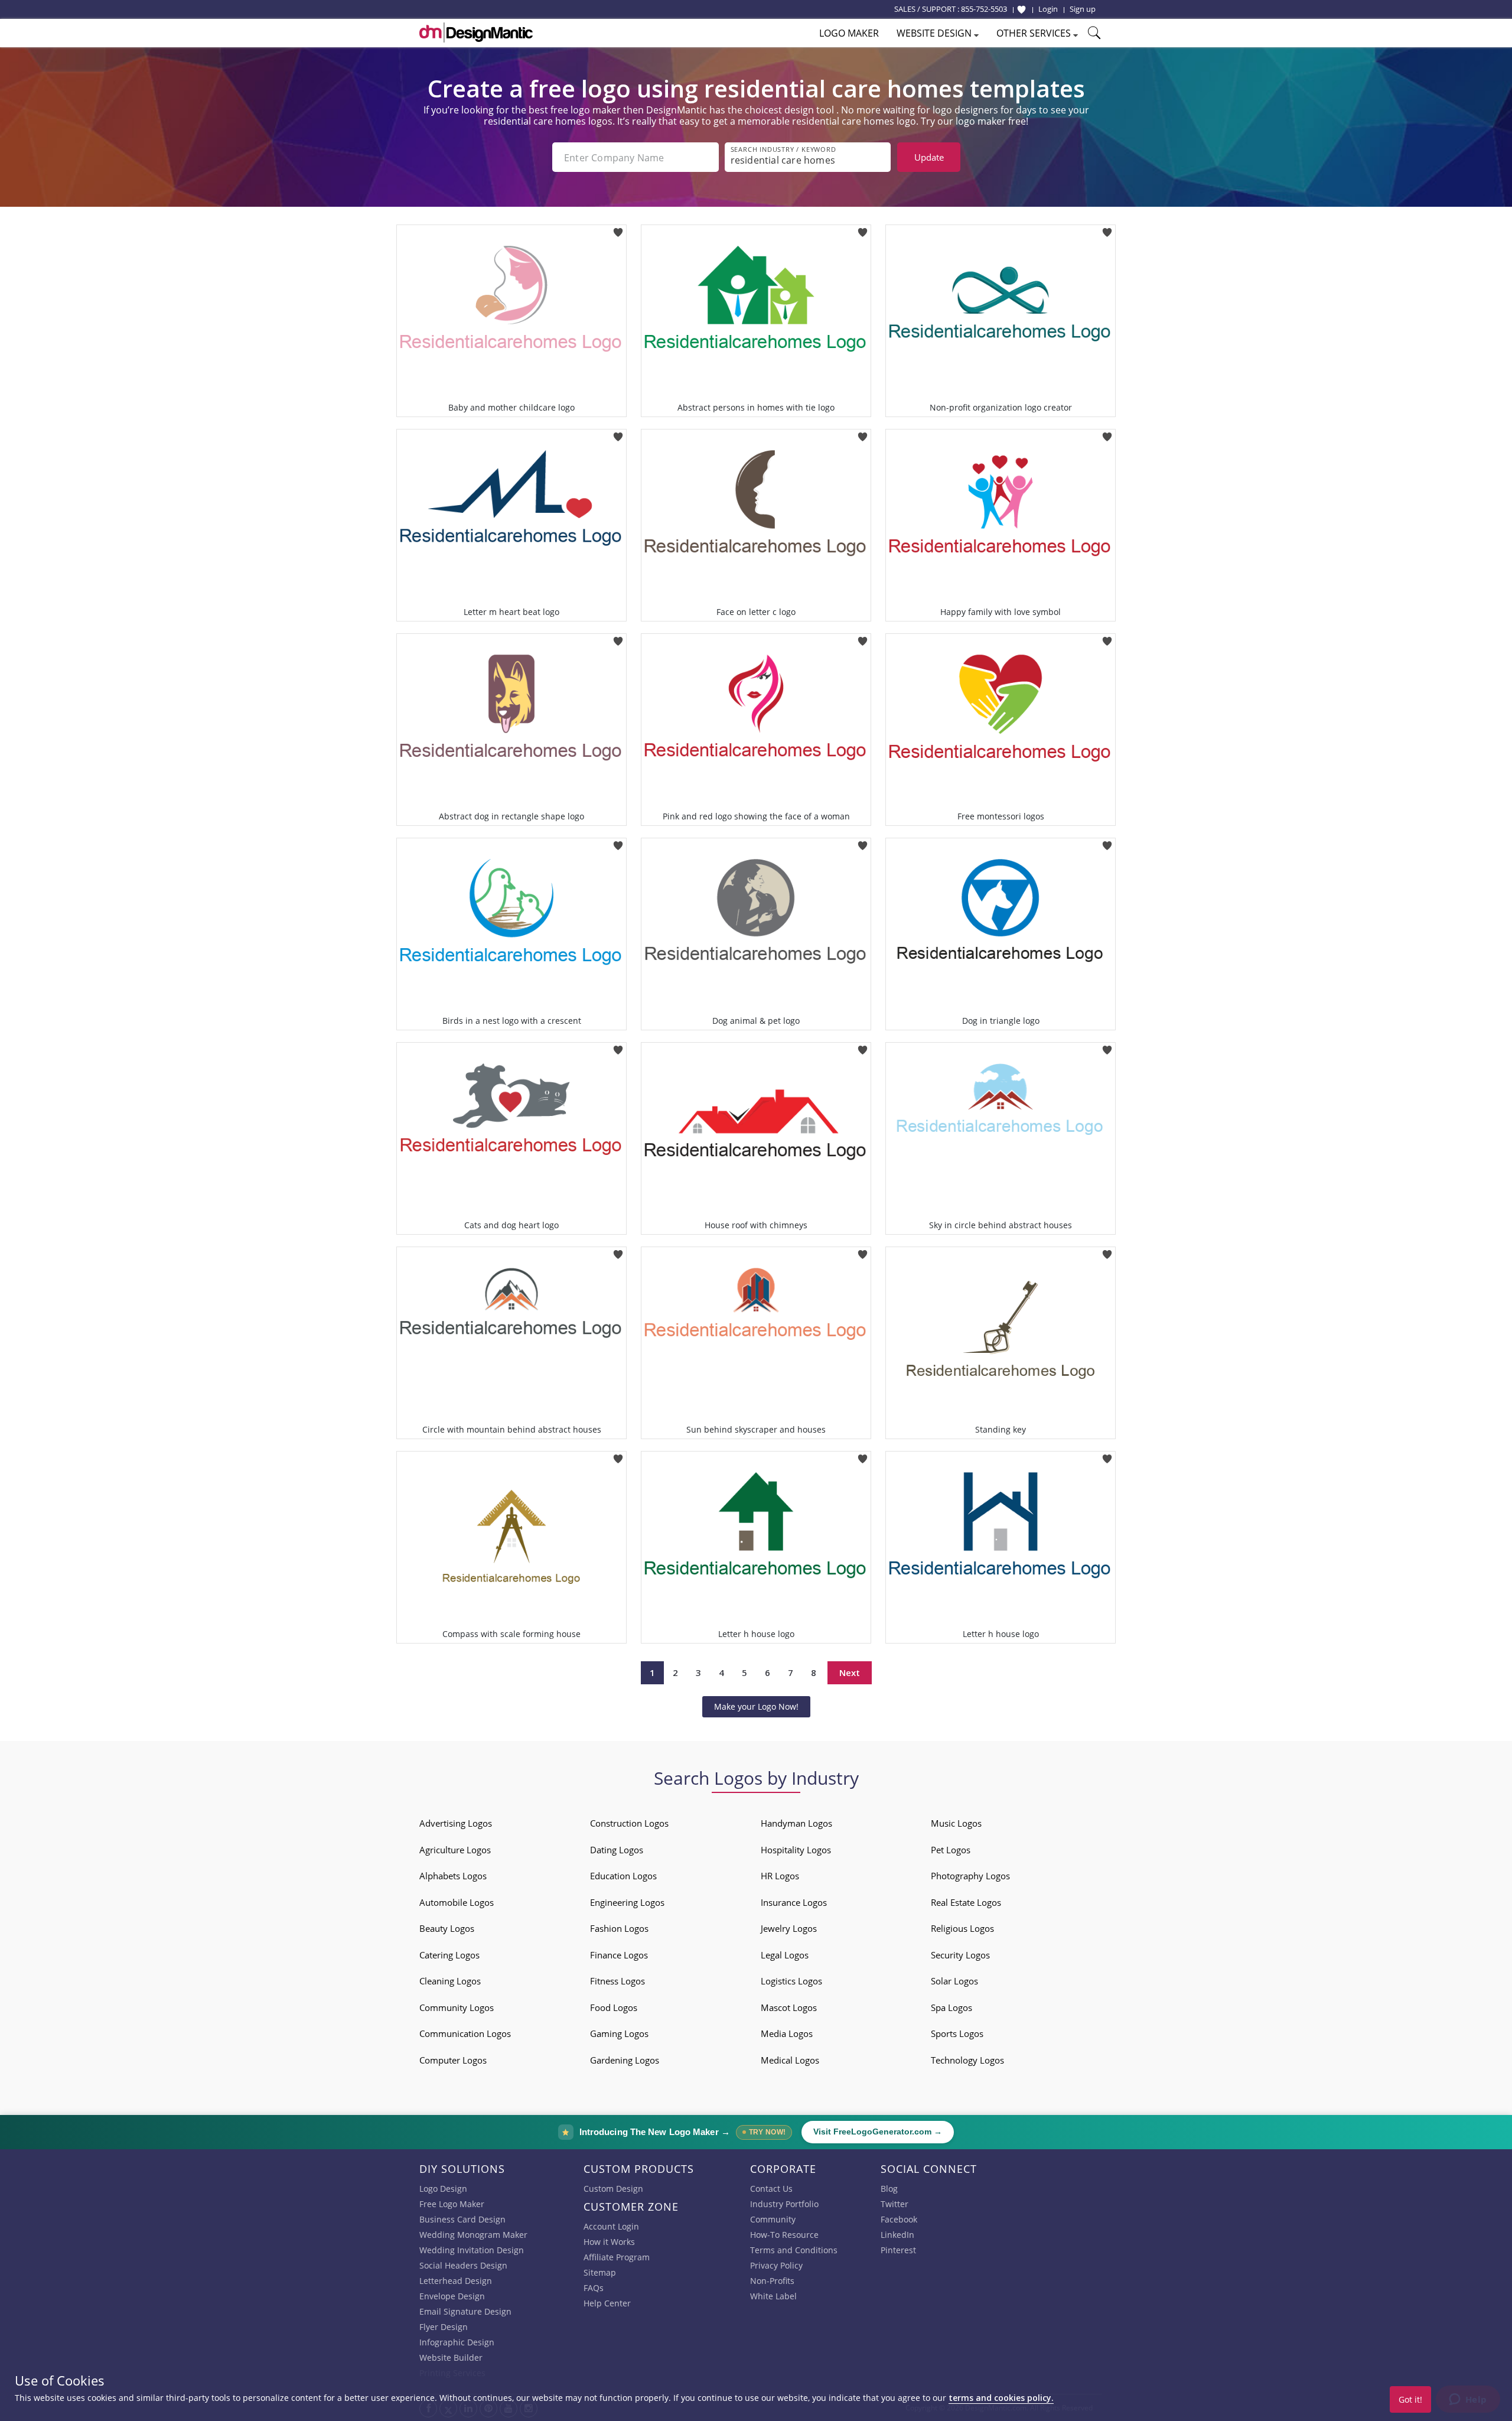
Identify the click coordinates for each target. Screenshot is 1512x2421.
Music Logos (956, 1823)
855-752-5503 (984, 9)
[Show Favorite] (1021, 9)
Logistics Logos (791, 1981)
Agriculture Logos (455, 1850)
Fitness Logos (617, 1981)
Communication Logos (465, 2033)
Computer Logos (453, 2060)
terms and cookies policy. (1001, 2398)
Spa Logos (951, 2007)
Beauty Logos (447, 1928)
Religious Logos (962, 1928)
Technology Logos (967, 2060)
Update (929, 157)
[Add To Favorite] (618, 228)
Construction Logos (629, 1823)
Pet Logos (951, 1850)
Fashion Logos (619, 1928)
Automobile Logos (457, 1902)
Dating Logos (617, 1850)
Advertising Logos (456, 1823)
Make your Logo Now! (756, 1706)
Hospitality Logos (796, 1850)
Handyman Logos (796, 1823)
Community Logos (457, 2007)
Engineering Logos (627, 1902)
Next (850, 1672)
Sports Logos (957, 2033)
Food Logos (614, 2007)
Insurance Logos (794, 1902)
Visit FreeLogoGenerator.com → (878, 2132)
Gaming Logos (619, 2033)
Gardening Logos (625, 2060)
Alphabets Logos (453, 1876)
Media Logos (787, 2033)
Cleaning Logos (450, 1981)
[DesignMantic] (476, 32)
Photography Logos (970, 1876)
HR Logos (780, 1876)
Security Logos (960, 1955)
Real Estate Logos (966, 1902)
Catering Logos (449, 1955)
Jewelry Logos (789, 1928)
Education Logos (623, 1876)
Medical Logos (790, 2060)
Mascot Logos (789, 2007)
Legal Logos (785, 1955)
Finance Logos (619, 1955)
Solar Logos (954, 1981)
